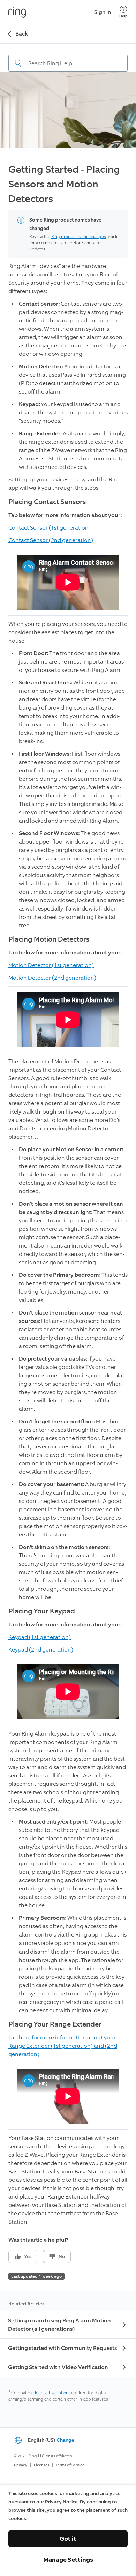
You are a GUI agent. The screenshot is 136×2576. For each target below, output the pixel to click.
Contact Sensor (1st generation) (50, 528)
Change (65, 2440)
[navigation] (68, 58)
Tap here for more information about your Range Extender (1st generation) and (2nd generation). (63, 2046)
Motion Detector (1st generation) (51, 965)
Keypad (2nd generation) (41, 1650)
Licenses (41, 2465)
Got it (68, 2539)
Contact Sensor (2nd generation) (51, 540)
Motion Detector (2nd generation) (52, 978)
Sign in (103, 12)
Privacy (21, 2465)
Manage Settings (68, 2560)
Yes (28, 2257)
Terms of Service (70, 2465)
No (62, 2257)
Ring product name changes (78, 237)
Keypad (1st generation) (40, 1637)
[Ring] (17, 12)
